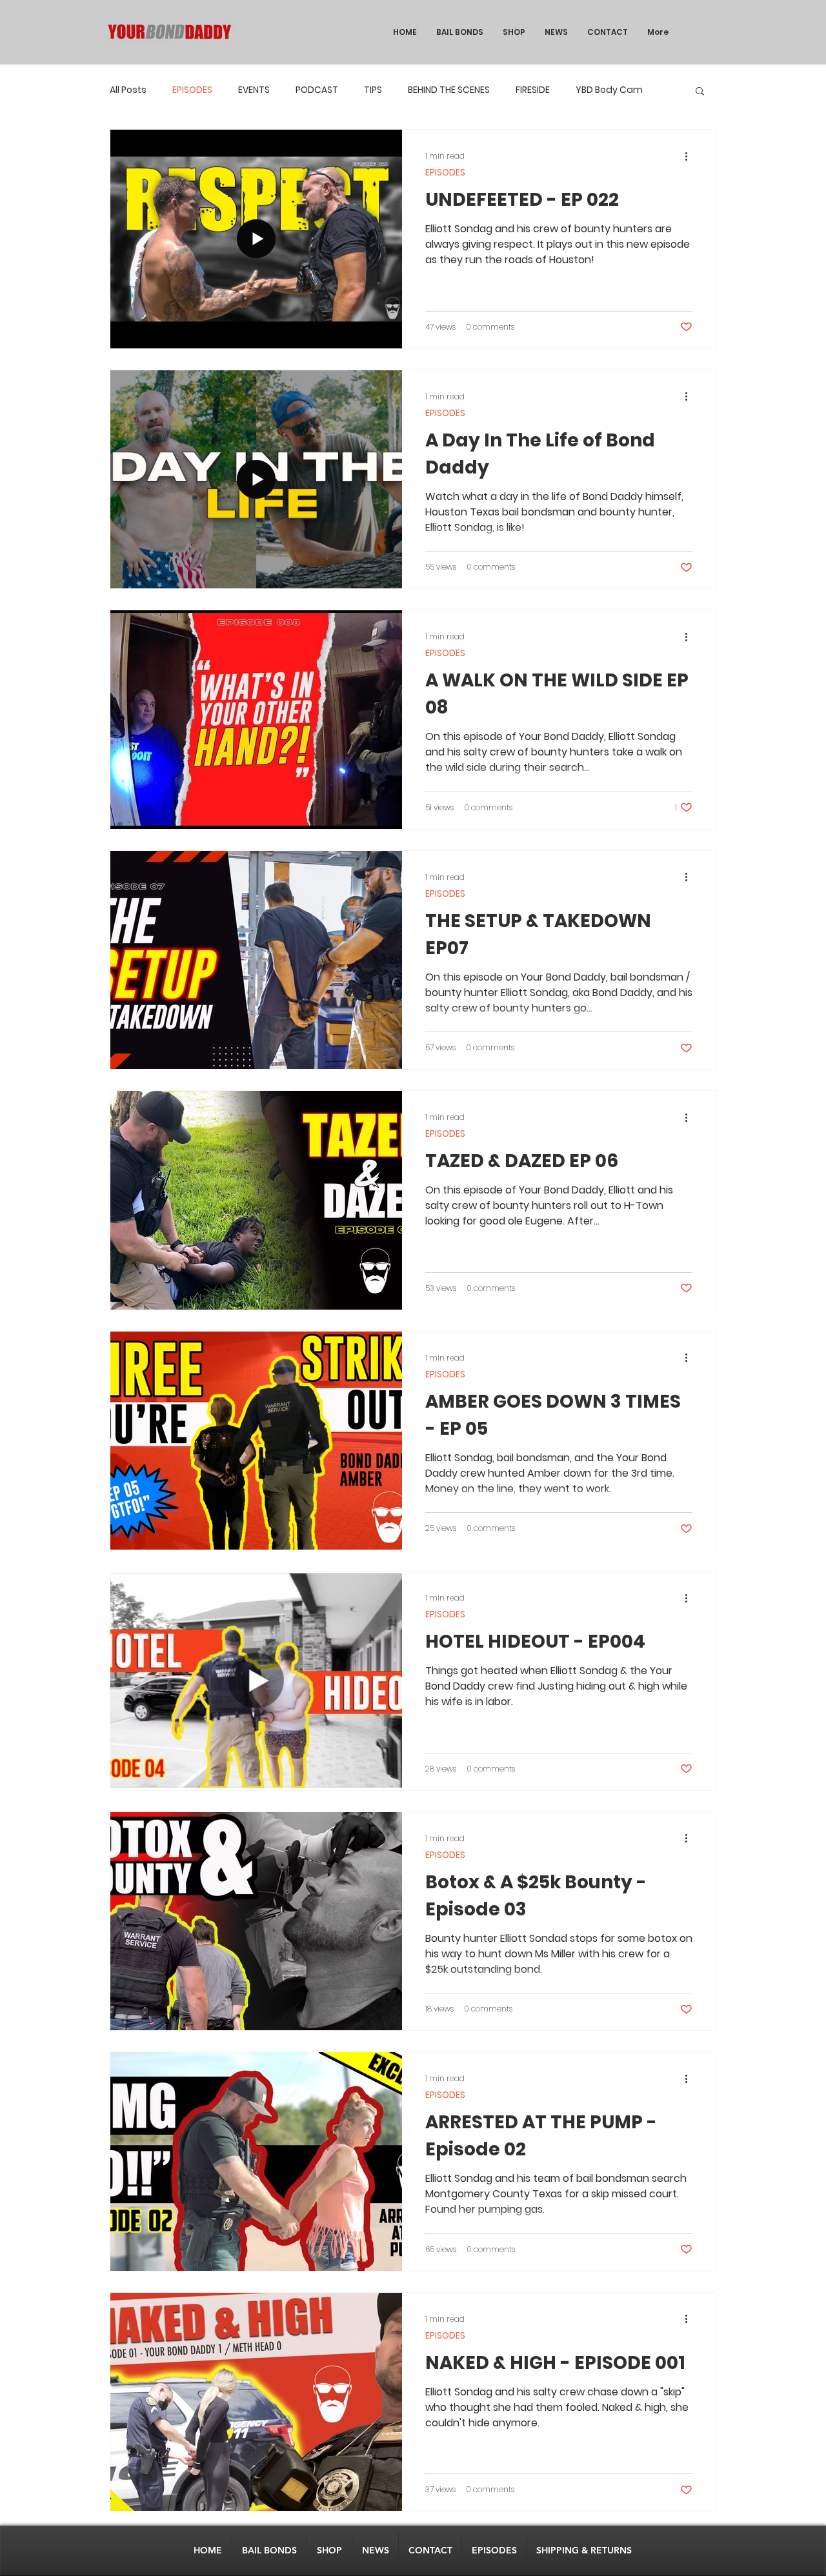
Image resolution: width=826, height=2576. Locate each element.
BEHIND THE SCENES (449, 90)
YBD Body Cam (609, 90)
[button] (700, 92)
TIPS (373, 90)
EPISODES (192, 90)
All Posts (128, 90)
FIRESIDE (533, 90)
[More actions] (690, 156)
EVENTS (254, 90)
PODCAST (317, 90)
